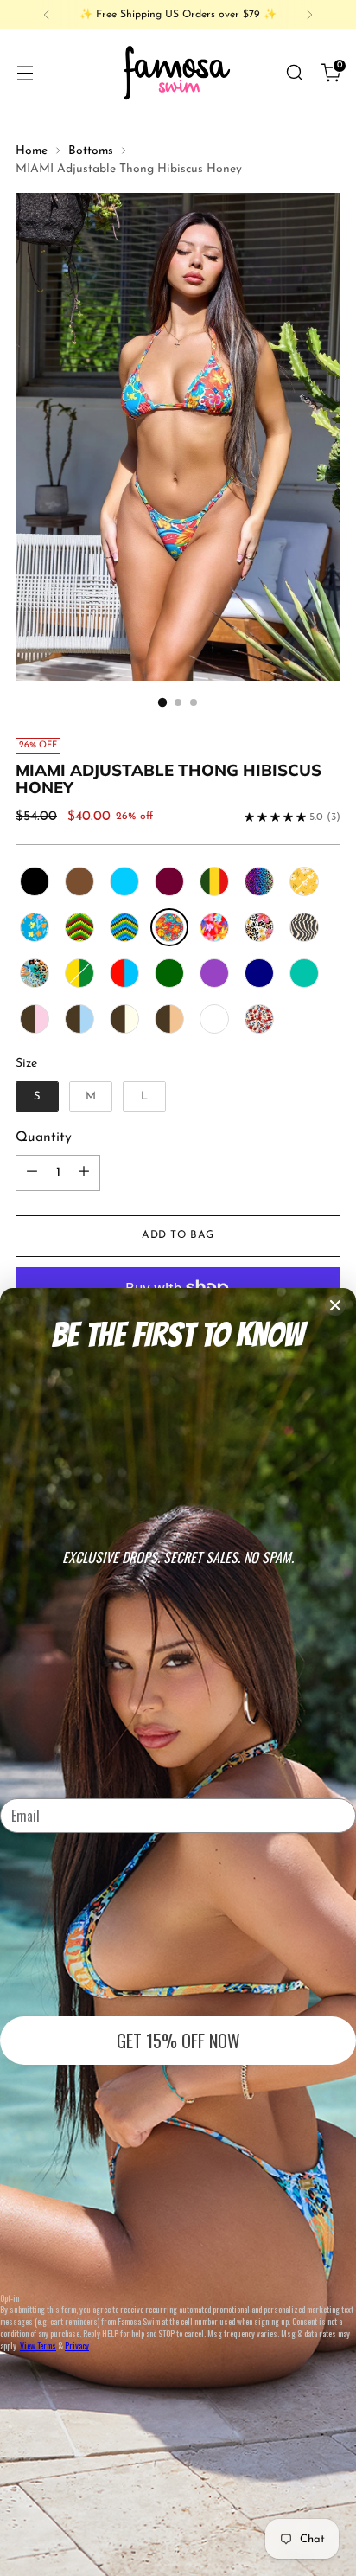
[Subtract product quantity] (32, 1173)
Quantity (44, 1137)
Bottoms (91, 151)
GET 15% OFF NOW (178, 2041)
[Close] (335, 1305)
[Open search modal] (294, 72)
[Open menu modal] (25, 72)
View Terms (38, 2345)
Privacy (77, 2345)
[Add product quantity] (84, 1173)
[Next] (309, 15)
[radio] (35, 881)
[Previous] (47, 15)
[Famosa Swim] (178, 72)
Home (32, 151)
